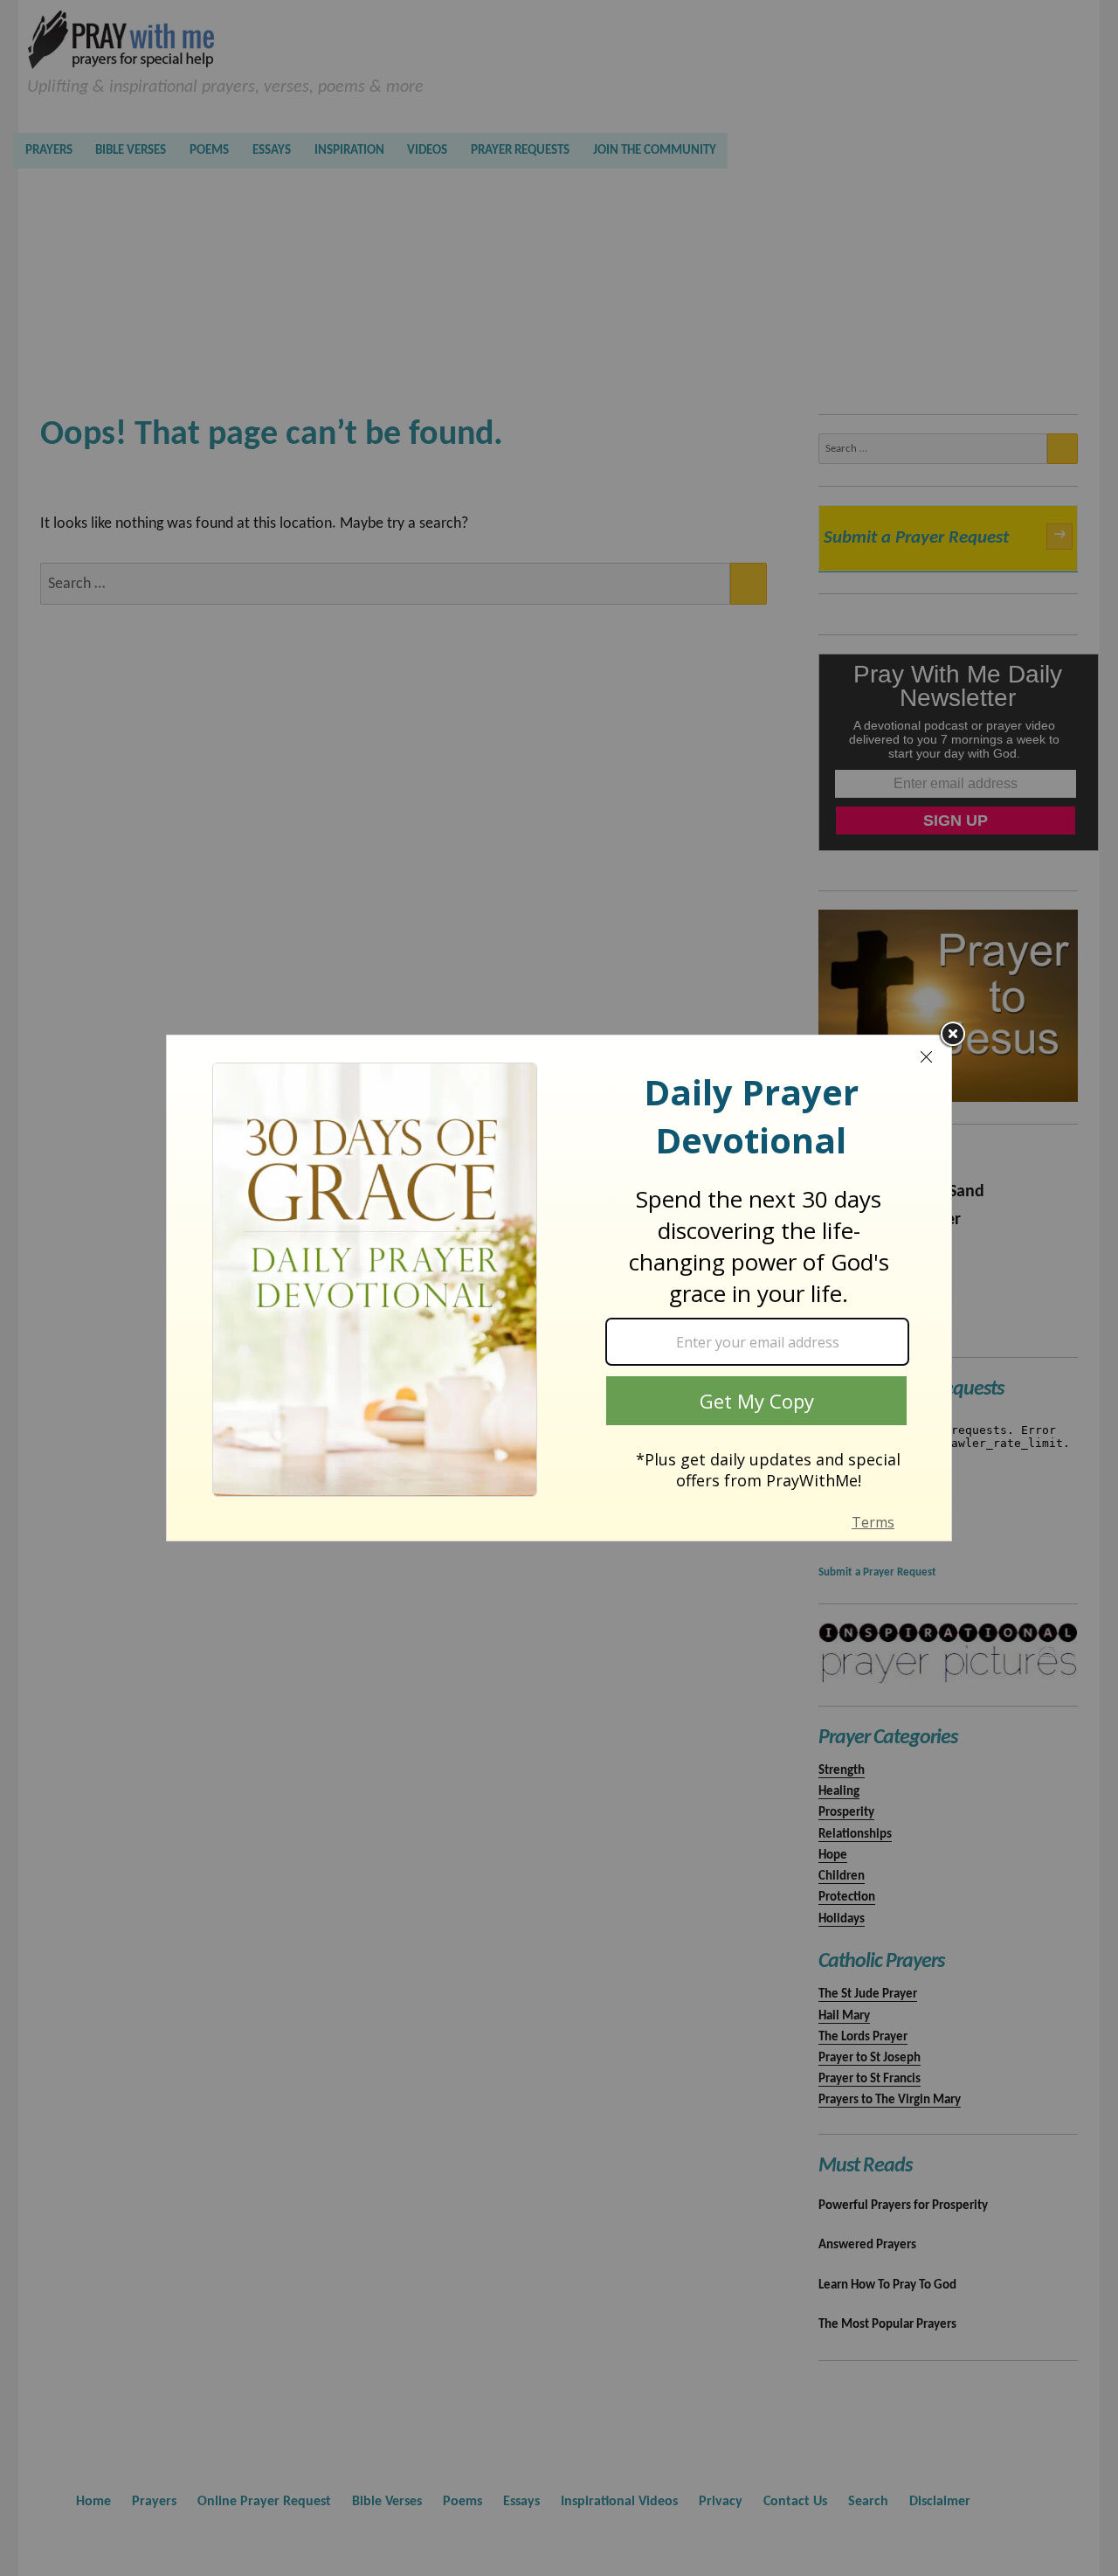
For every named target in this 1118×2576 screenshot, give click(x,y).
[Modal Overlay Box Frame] (559, 1288)
